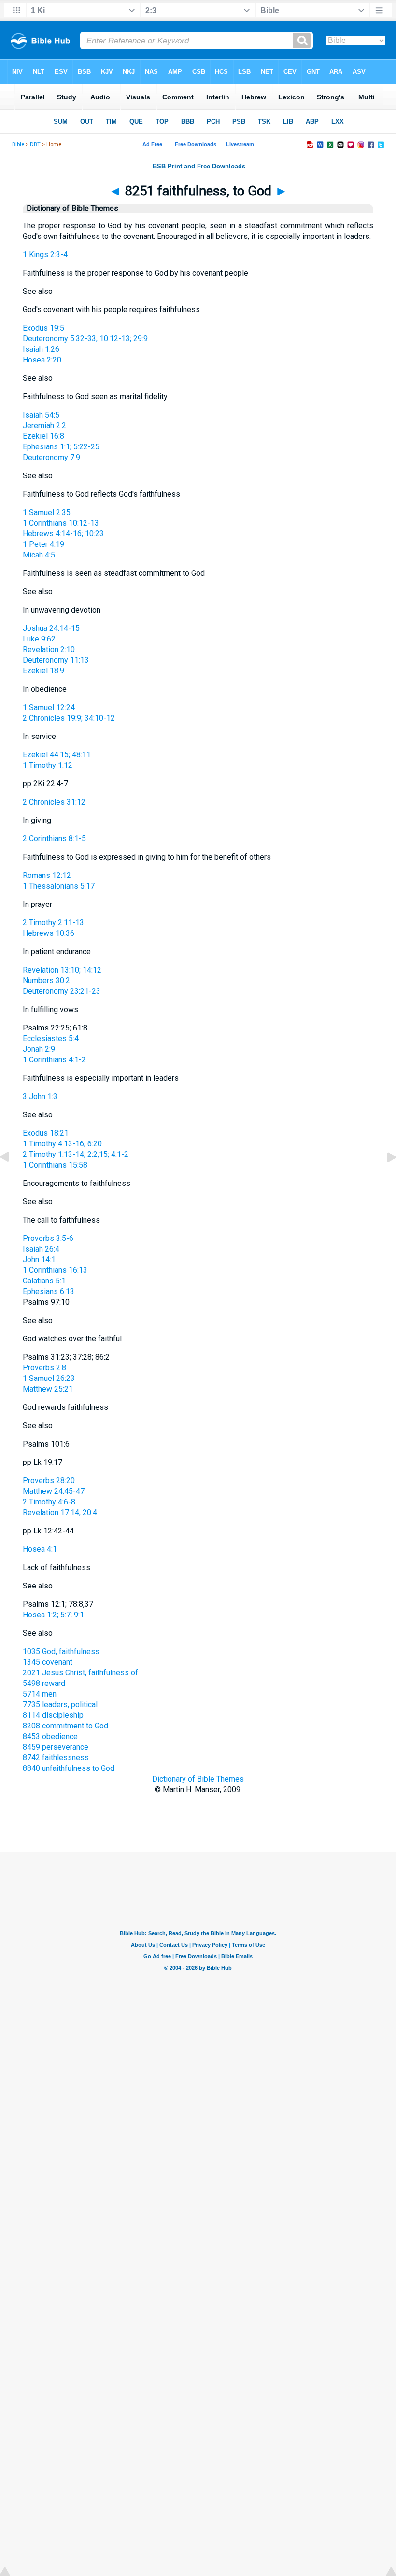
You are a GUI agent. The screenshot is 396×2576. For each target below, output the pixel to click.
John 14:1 (39, 1260)
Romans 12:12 (47, 875)
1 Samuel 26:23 (49, 1378)
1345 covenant (48, 1662)
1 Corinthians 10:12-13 (61, 523)
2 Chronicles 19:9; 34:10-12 (69, 718)
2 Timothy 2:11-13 (53, 923)
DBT (35, 145)
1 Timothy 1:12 (48, 765)
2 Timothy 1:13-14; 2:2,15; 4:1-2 (76, 1154)
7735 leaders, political (60, 1705)
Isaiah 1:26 (41, 349)
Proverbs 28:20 (49, 1481)
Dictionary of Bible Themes (198, 1779)
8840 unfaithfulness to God (69, 1768)
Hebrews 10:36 (49, 933)
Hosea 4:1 (40, 1549)
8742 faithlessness (56, 1758)
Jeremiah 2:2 (44, 425)
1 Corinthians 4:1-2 (54, 1060)
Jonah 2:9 (39, 1049)
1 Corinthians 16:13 (55, 1270)
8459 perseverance (56, 1747)
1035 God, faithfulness (61, 1651)
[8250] (12, 1179)
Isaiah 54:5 (41, 415)
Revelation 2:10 (49, 649)
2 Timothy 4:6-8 (49, 1502)
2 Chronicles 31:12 (54, 802)
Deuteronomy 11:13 (56, 660)
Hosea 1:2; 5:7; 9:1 (53, 1615)
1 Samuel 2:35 (47, 512)
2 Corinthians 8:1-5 (54, 839)
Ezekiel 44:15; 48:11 (57, 755)
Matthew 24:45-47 (54, 1491)
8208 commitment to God (65, 1726)
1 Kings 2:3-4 (45, 255)
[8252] (384, 1179)
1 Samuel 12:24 (49, 707)
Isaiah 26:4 (41, 1249)
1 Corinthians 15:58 (55, 1165)
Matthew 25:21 (48, 1389)
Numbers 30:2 (46, 981)
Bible (18, 145)
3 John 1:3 (40, 1096)
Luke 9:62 (39, 639)
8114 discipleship (53, 1715)
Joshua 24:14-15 (51, 628)
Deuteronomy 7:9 (51, 457)
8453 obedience (50, 1736)
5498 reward (44, 1683)
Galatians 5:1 (44, 1281)
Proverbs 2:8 (44, 1368)
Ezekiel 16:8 (43, 436)
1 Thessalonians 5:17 (59, 886)
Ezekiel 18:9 (43, 671)
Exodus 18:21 (46, 1133)
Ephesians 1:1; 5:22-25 (61, 447)
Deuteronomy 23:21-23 (62, 991)
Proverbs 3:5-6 (48, 1238)
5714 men (40, 1694)
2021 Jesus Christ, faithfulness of (80, 1673)
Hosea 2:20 (42, 360)
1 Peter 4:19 (43, 544)
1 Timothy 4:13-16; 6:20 (62, 1144)
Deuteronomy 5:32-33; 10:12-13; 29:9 (85, 339)
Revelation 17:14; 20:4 (60, 1512)
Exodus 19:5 (43, 328)
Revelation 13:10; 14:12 (62, 970)
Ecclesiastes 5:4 (51, 1038)
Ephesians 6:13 (49, 1291)
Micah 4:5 (39, 555)
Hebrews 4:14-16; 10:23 (63, 534)
